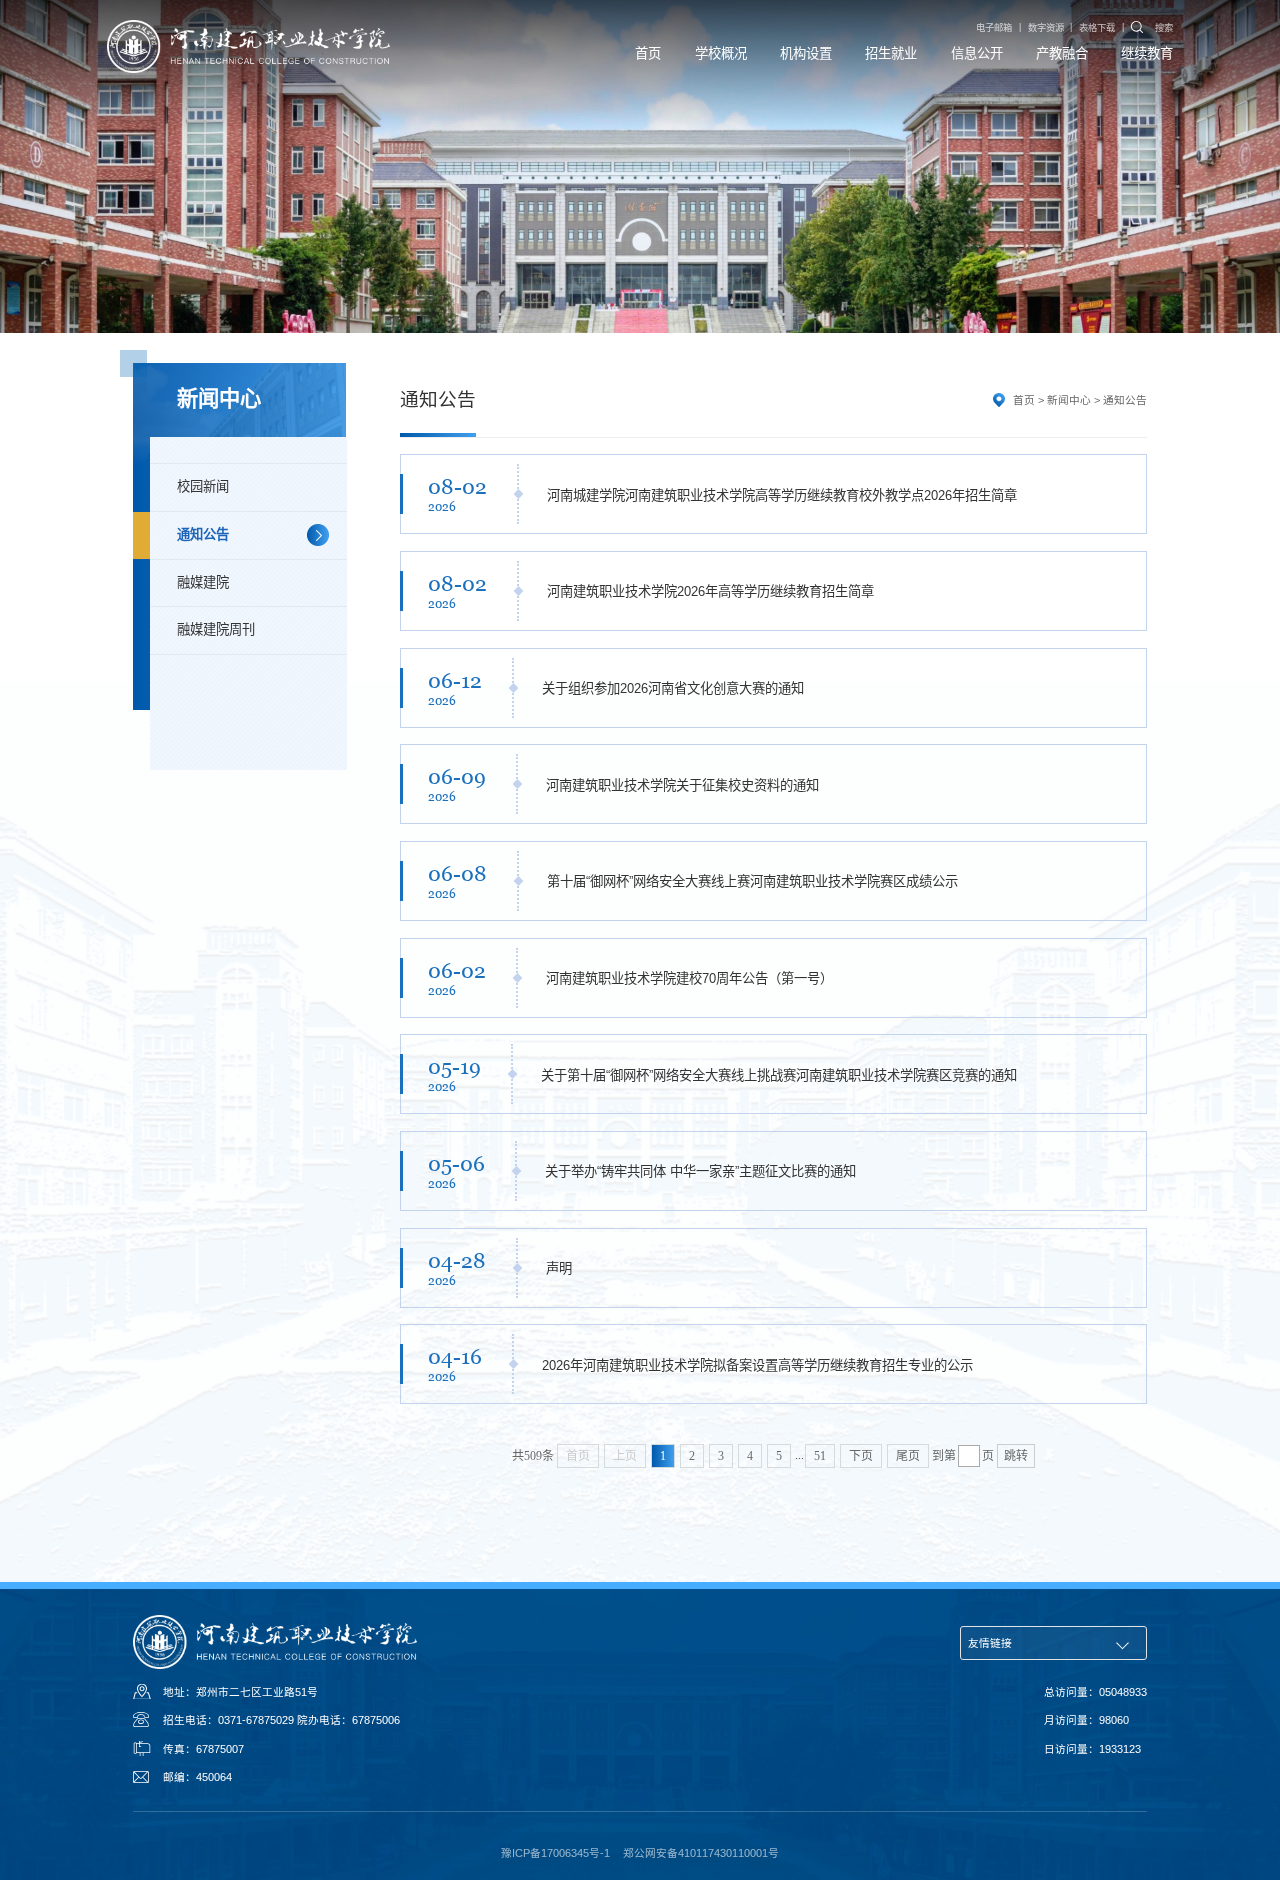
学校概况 (721, 53)
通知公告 (203, 534)
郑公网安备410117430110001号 (701, 1853)
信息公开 (977, 53)
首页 (648, 53)
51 (820, 1456)
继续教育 (1147, 53)
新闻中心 (1069, 400)
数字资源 (1046, 28)
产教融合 (1062, 53)
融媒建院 (203, 582)
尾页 (908, 1456)
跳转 (1016, 1456)
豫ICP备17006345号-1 (555, 1853)
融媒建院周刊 (216, 629)
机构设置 (806, 53)
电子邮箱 (994, 28)
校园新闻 (203, 486)
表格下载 (1097, 28)
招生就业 (891, 53)
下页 (861, 1456)
